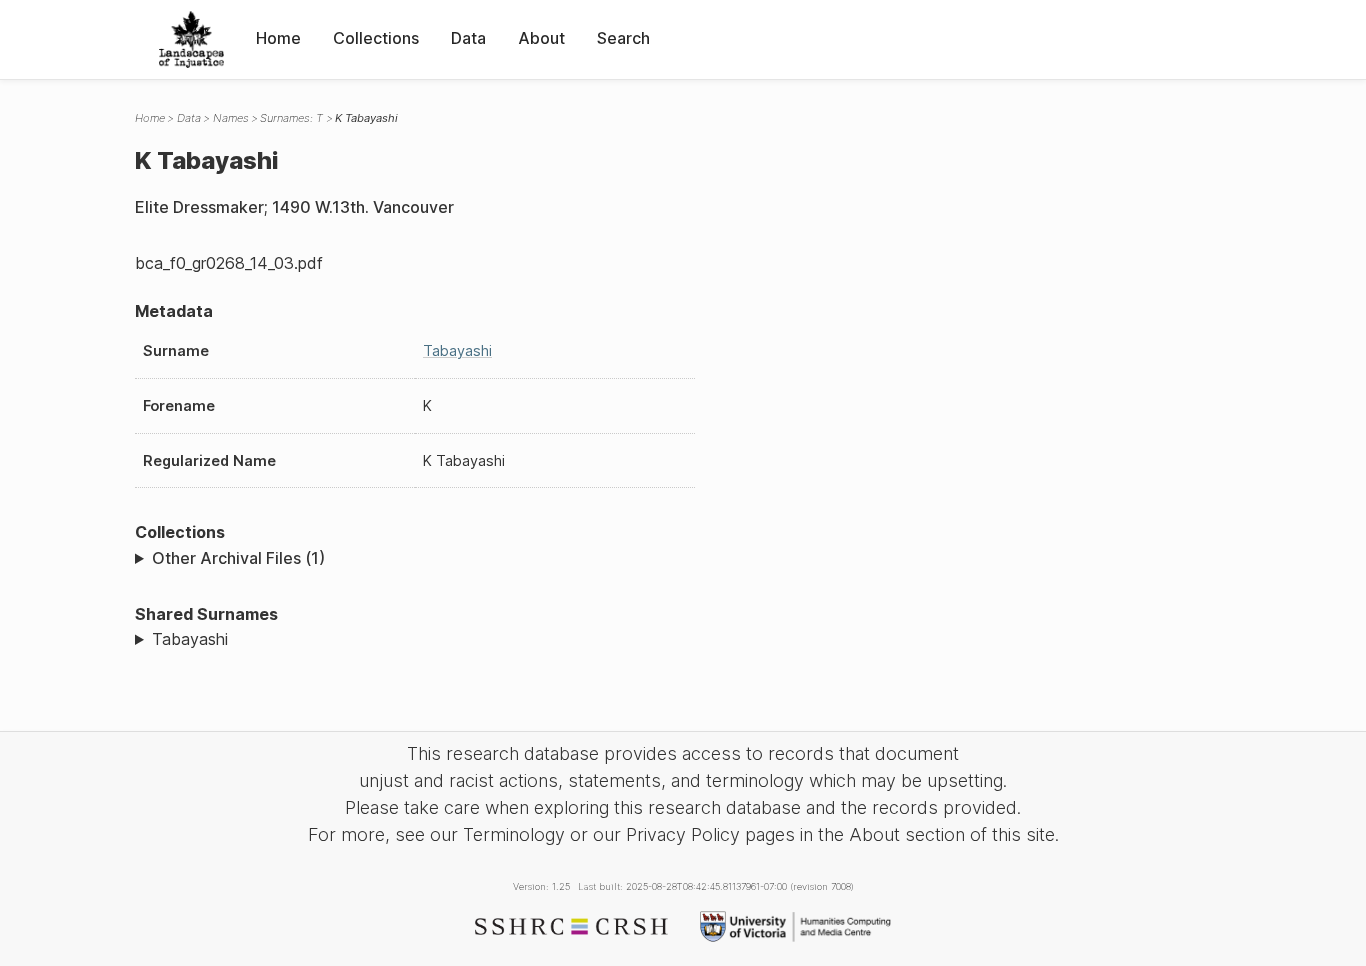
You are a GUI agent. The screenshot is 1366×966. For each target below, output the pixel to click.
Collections (376, 38)
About (541, 38)
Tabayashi (457, 350)
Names (231, 118)
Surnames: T (291, 118)
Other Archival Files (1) (238, 558)
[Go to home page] (191, 39)
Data (468, 38)
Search (623, 38)
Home (278, 38)
